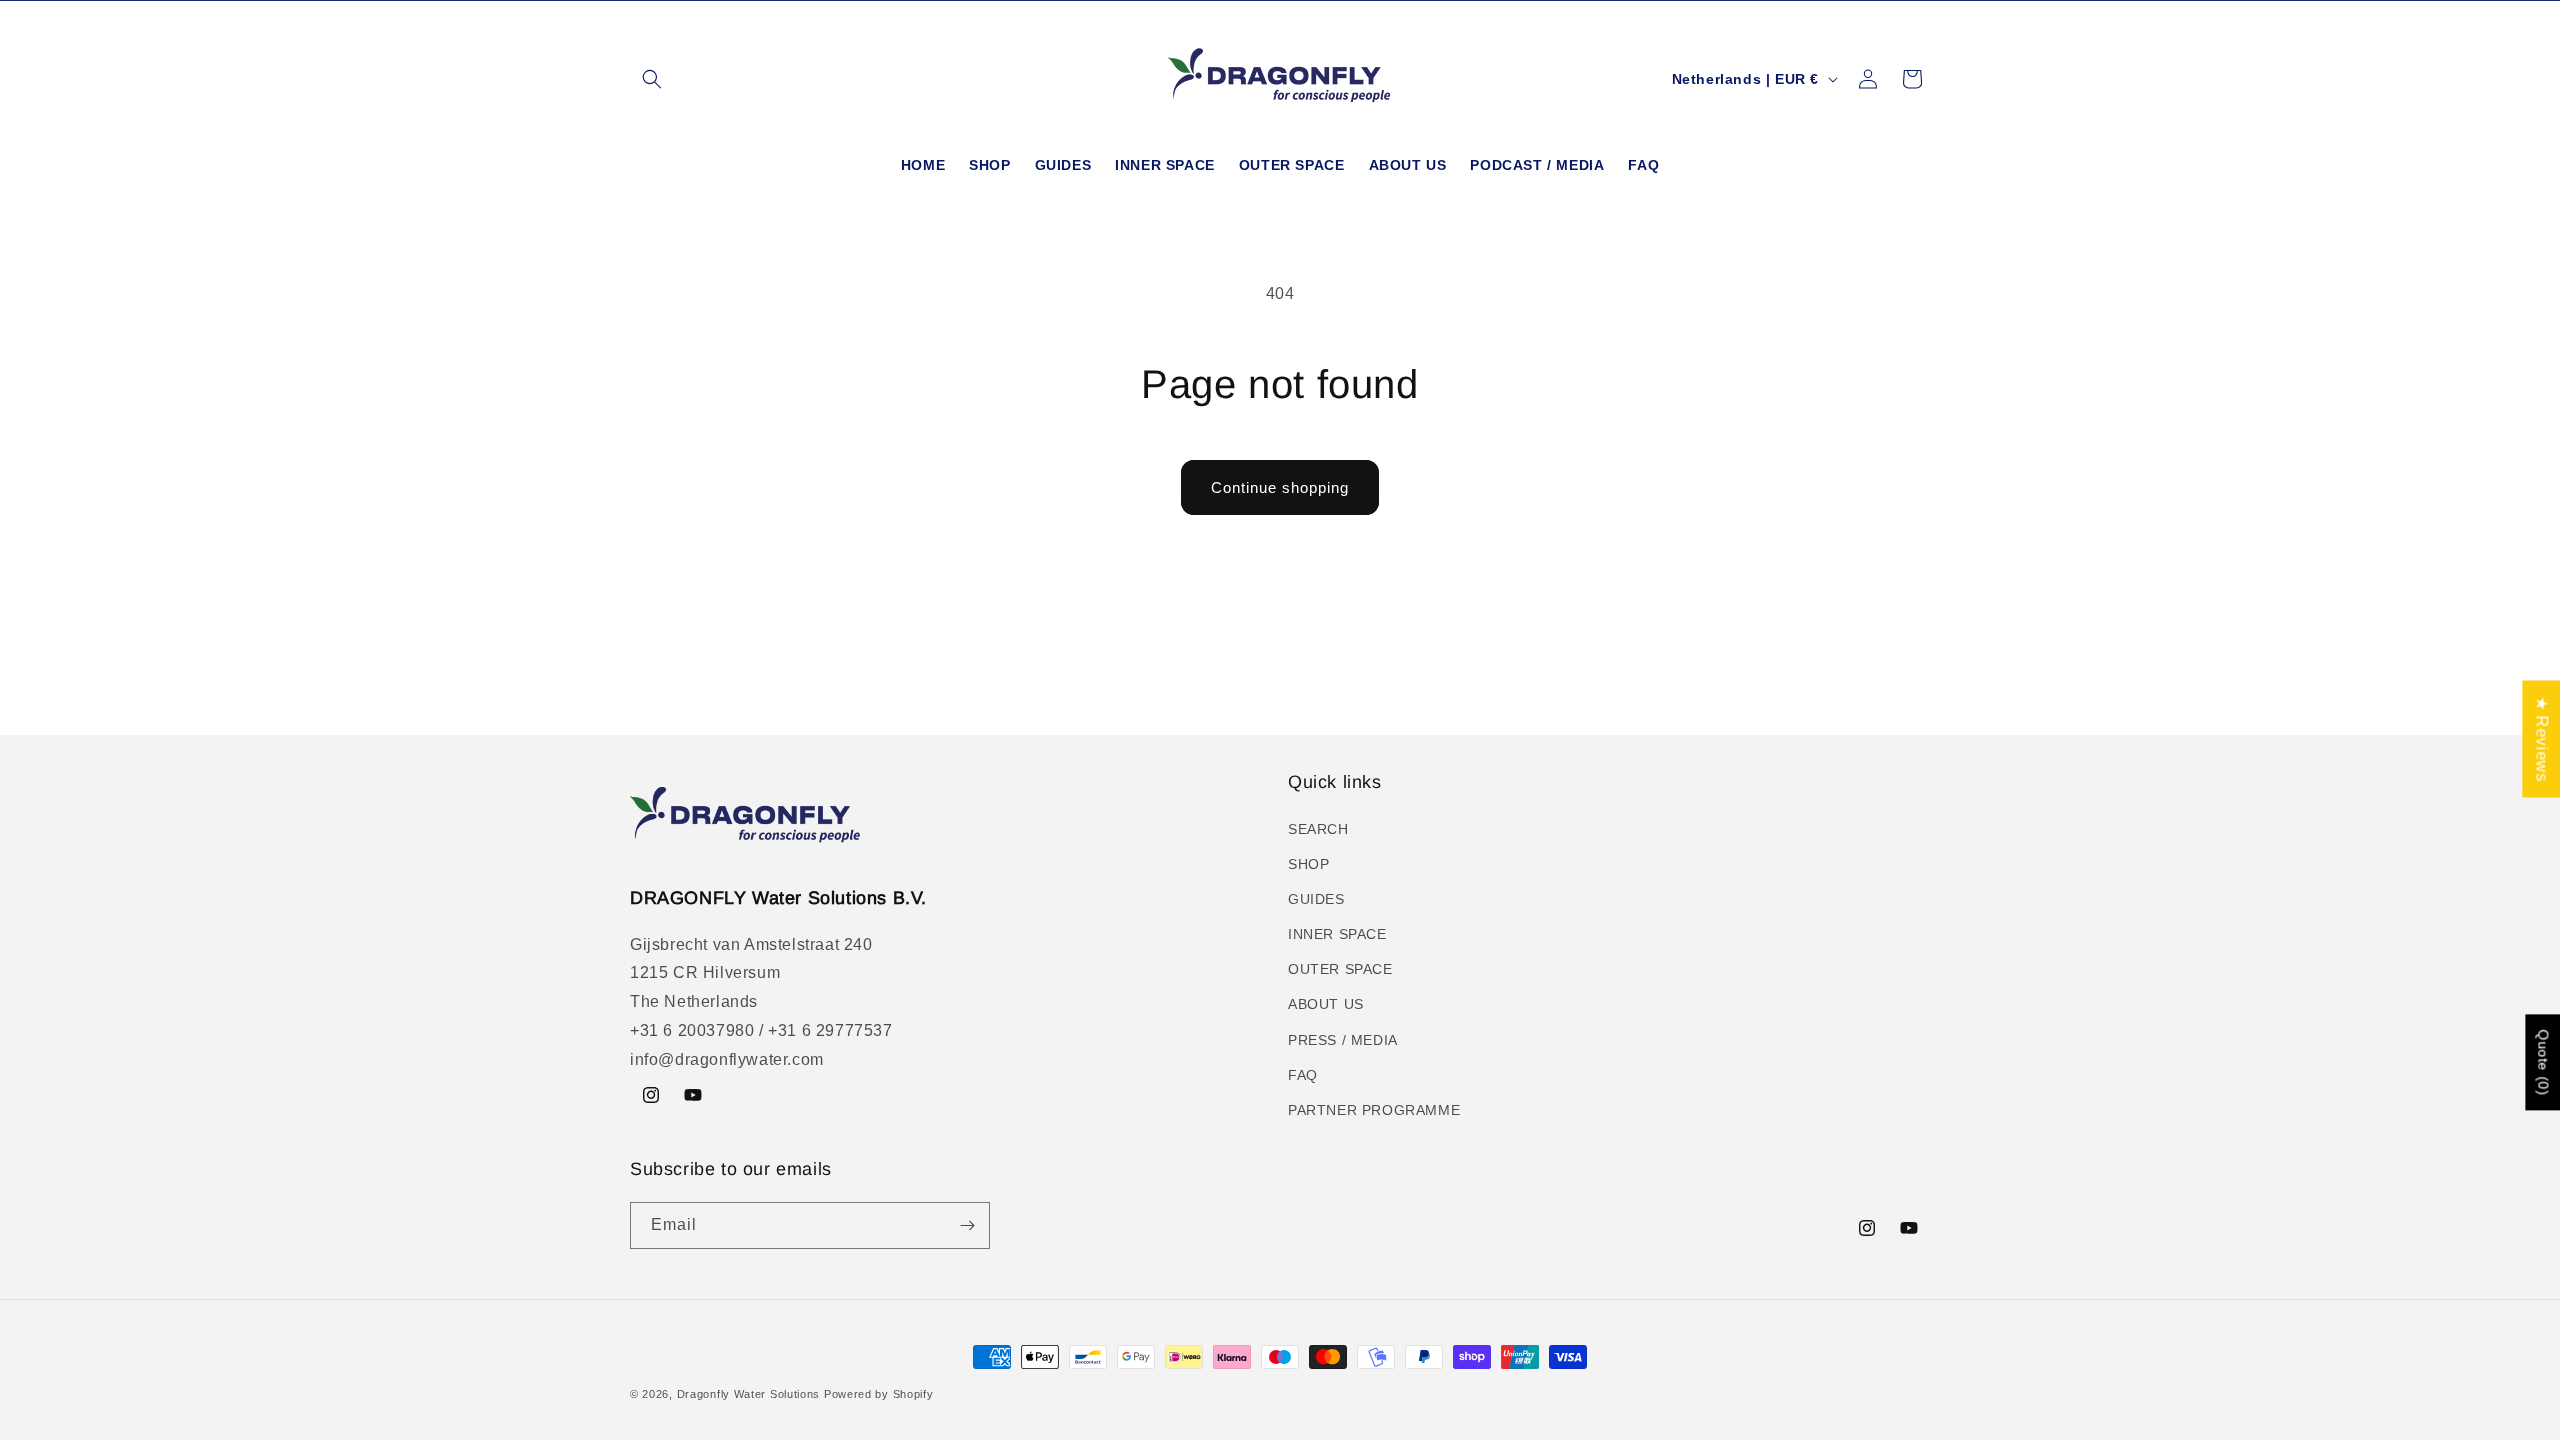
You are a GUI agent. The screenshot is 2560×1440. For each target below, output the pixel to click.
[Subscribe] (967, 1225)
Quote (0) (2543, 1062)
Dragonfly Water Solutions (749, 1394)
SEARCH (1318, 829)
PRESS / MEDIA (1343, 1040)
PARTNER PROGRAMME (1374, 1110)
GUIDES (1316, 899)
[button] (652, 79)
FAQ (1303, 1075)
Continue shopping (1280, 487)
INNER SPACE (1337, 934)
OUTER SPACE (1340, 969)
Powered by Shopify (879, 1394)
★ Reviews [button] (2541, 738)
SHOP (1308, 864)
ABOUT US (1326, 1004)
